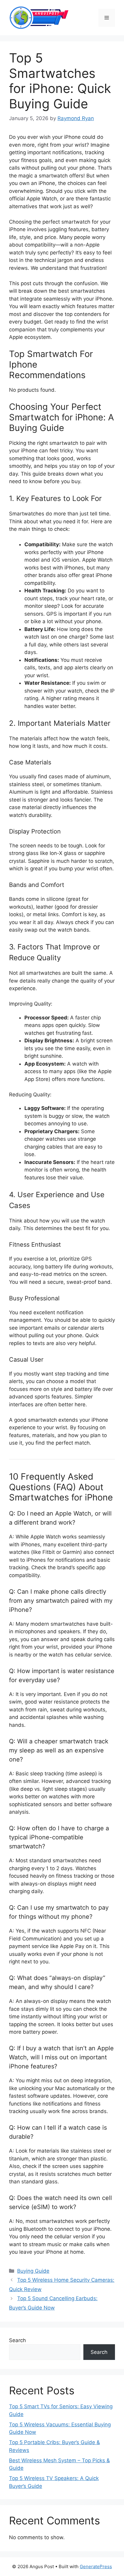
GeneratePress (96, 2566)
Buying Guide (33, 2271)
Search (17, 2340)
